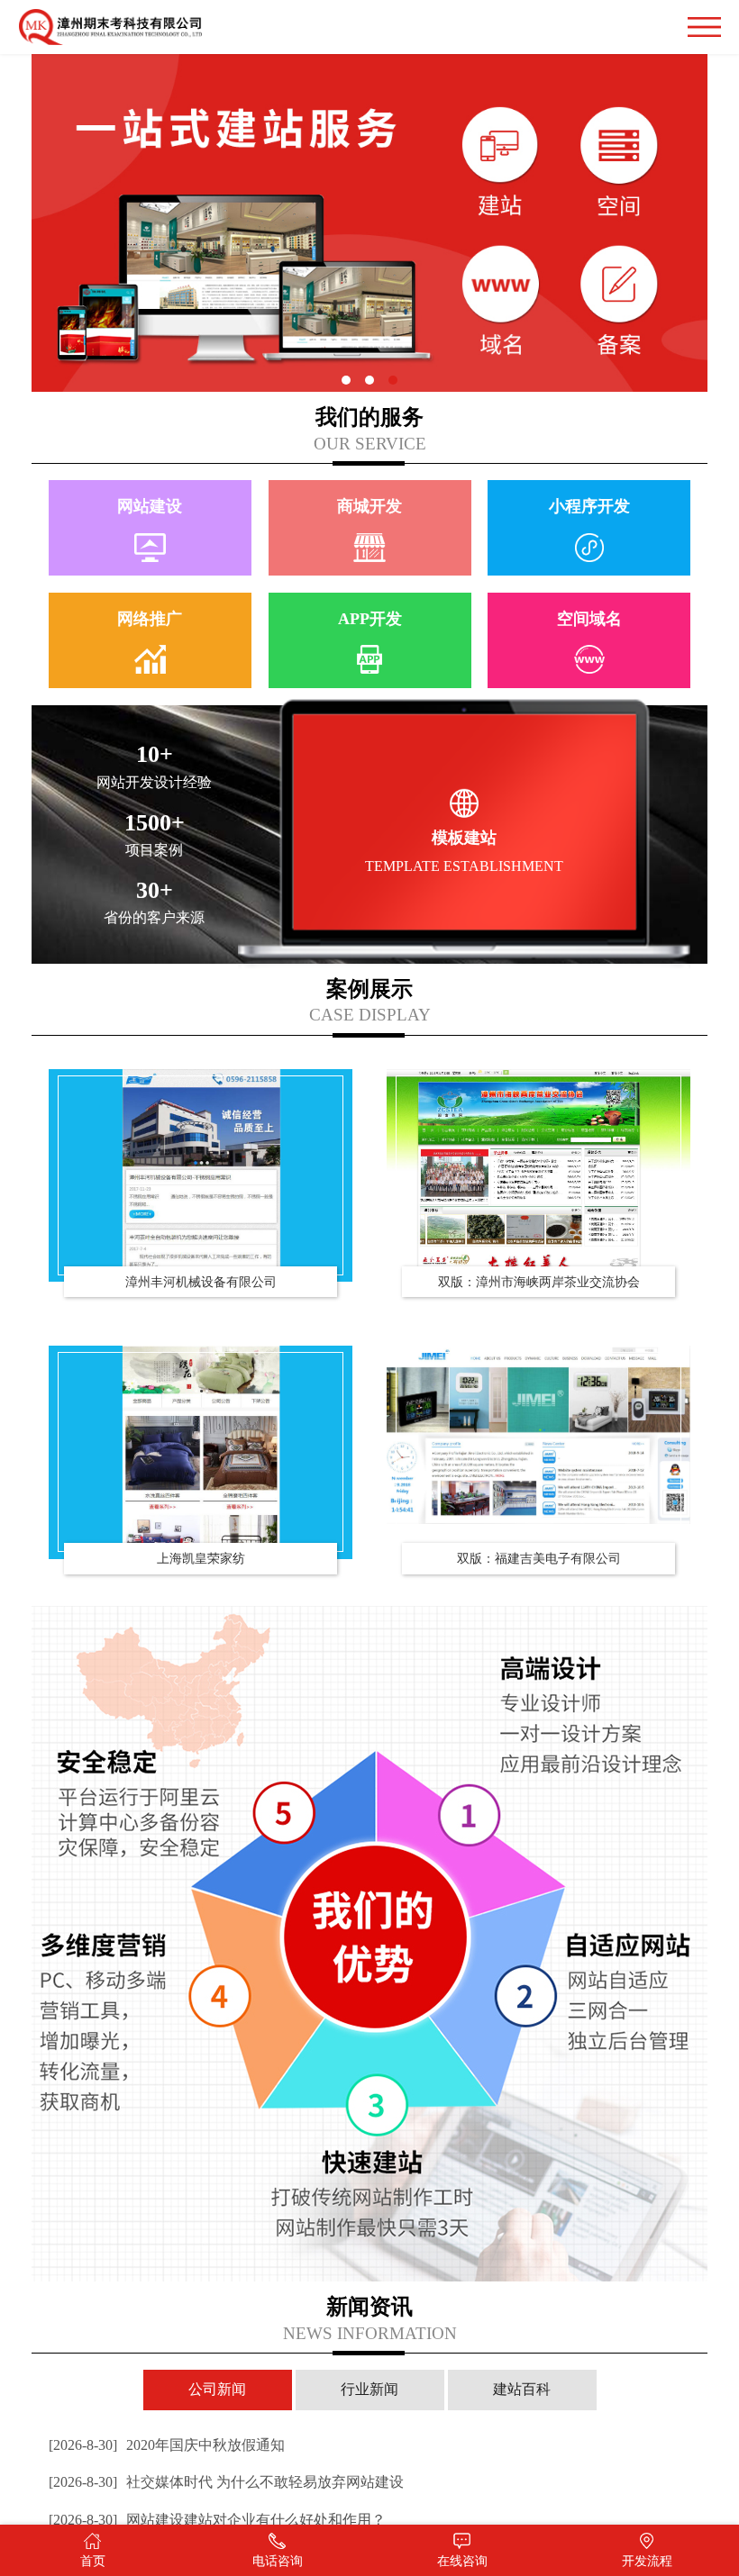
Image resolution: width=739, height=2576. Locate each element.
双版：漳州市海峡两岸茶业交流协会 (539, 1282)
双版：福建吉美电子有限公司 (539, 1558)
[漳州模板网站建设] (201, 1175)
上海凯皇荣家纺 (201, 1558)
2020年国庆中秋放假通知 (167, 2445)
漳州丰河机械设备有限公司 (201, 1282)
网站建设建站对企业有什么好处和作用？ (217, 2520)
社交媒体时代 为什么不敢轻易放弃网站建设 (226, 2482)
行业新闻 (369, 2389)
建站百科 (522, 2389)
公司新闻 (217, 2389)
